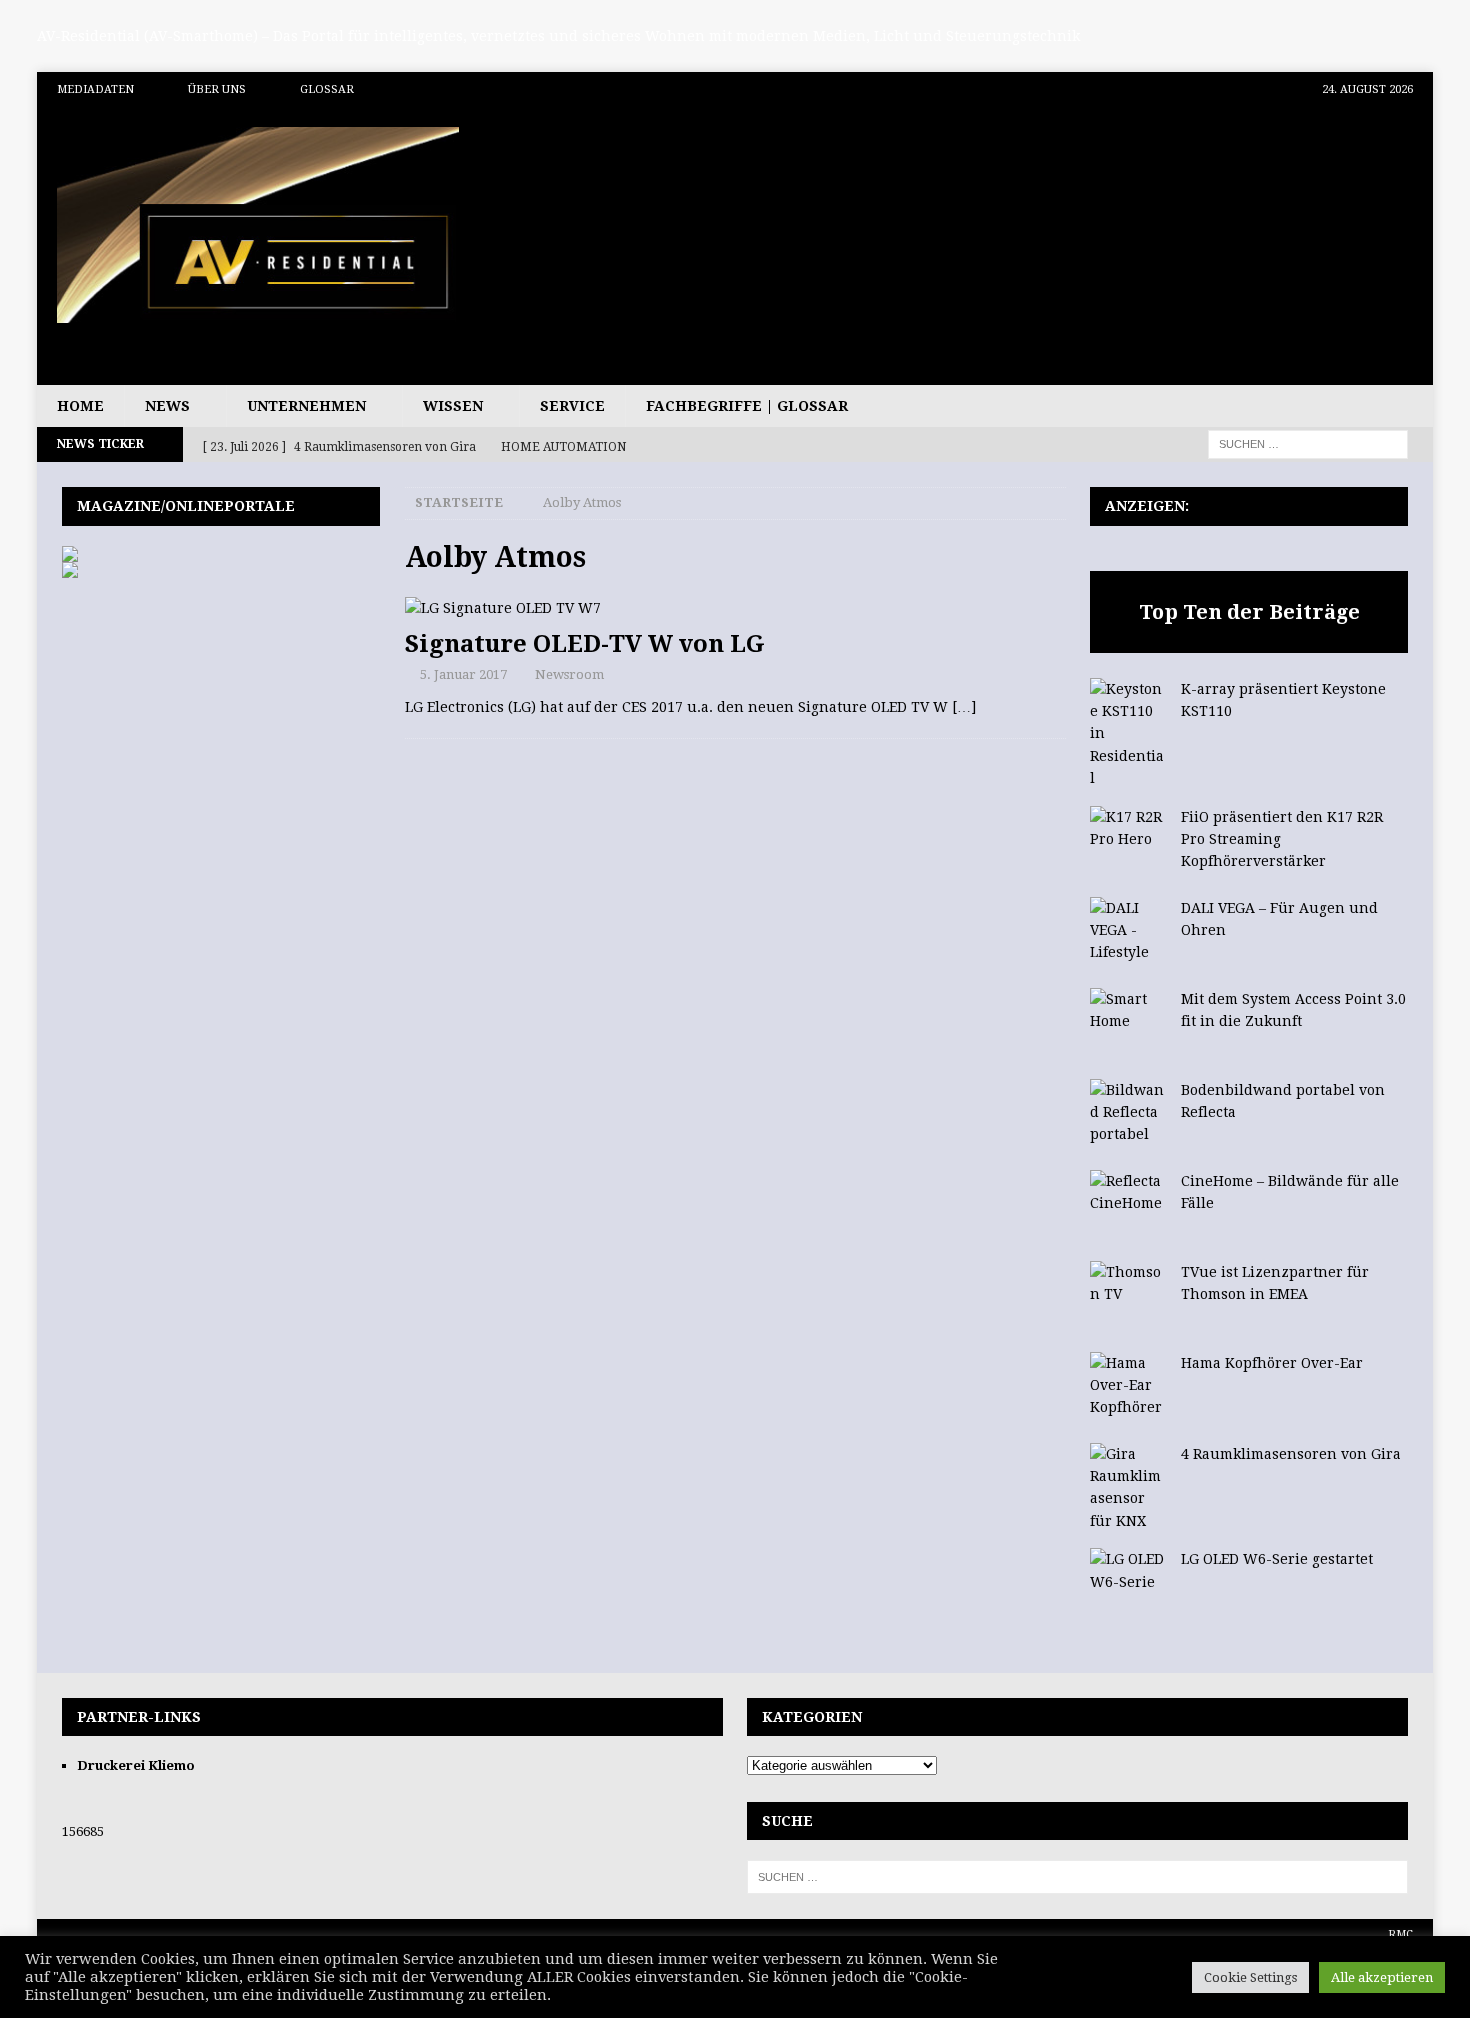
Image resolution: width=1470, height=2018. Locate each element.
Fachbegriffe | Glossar (747, 406)
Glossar (327, 89)
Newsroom (569, 674)
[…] (964, 707)
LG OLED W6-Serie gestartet (1277, 1559)
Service (572, 406)
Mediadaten (95, 89)
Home (80, 406)
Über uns (217, 89)
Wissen (453, 406)
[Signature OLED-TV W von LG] (735, 608)
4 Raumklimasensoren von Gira (1291, 1454)
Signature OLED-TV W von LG (585, 644)
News (167, 406)
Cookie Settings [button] (1250, 1977)
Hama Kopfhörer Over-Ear (1272, 1363)
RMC (1400, 1934)
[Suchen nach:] (1308, 444)
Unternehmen (306, 406)
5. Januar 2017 (463, 674)
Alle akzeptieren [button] (1382, 1977)
